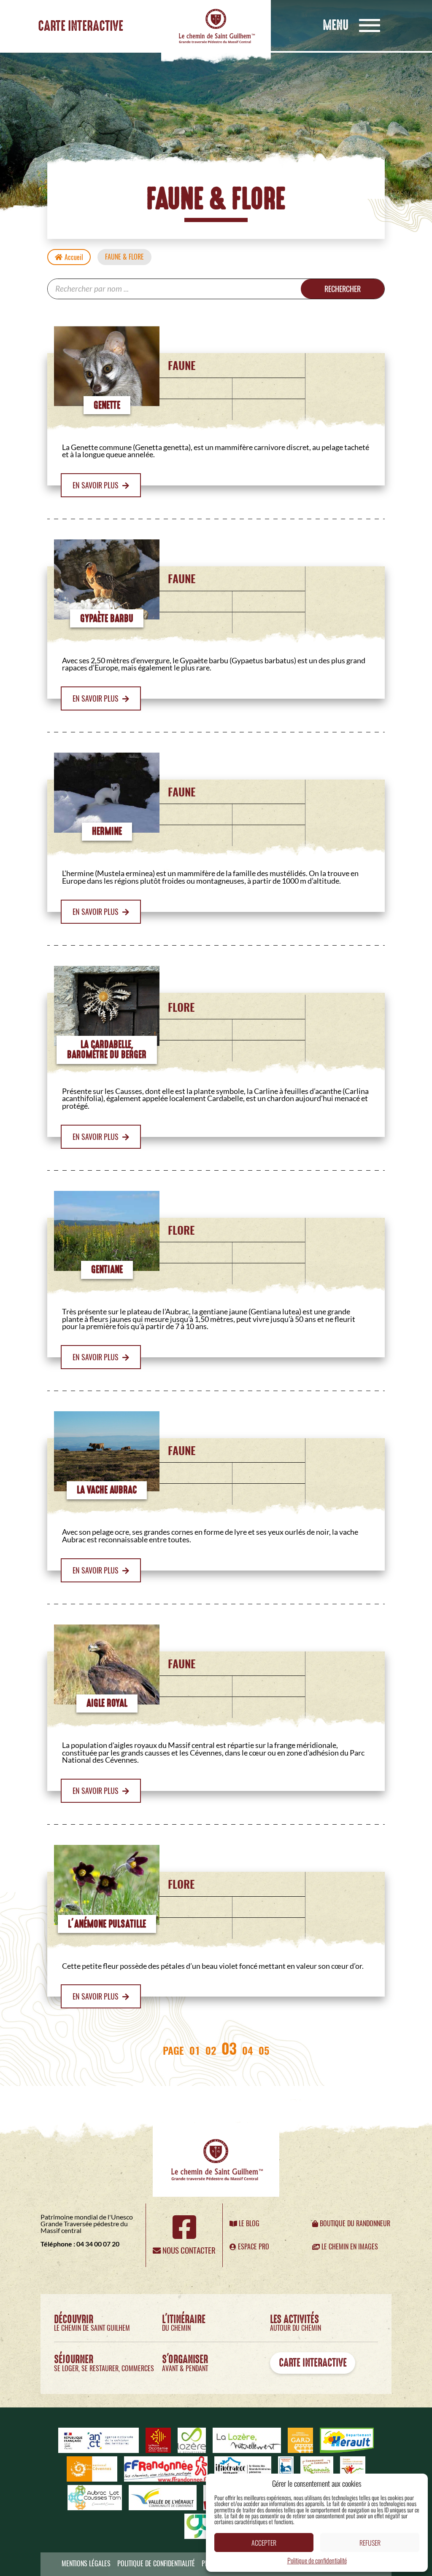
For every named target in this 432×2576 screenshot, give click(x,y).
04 (248, 2050)
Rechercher (343, 289)
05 (264, 2050)
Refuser (370, 2543)
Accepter (264, 2543)
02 (211, 2050)
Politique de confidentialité (317, 2560)
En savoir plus (96, 485)
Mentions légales (86, 2564)
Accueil (74, 257)
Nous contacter (188, 2250)
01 (195, 2050)
